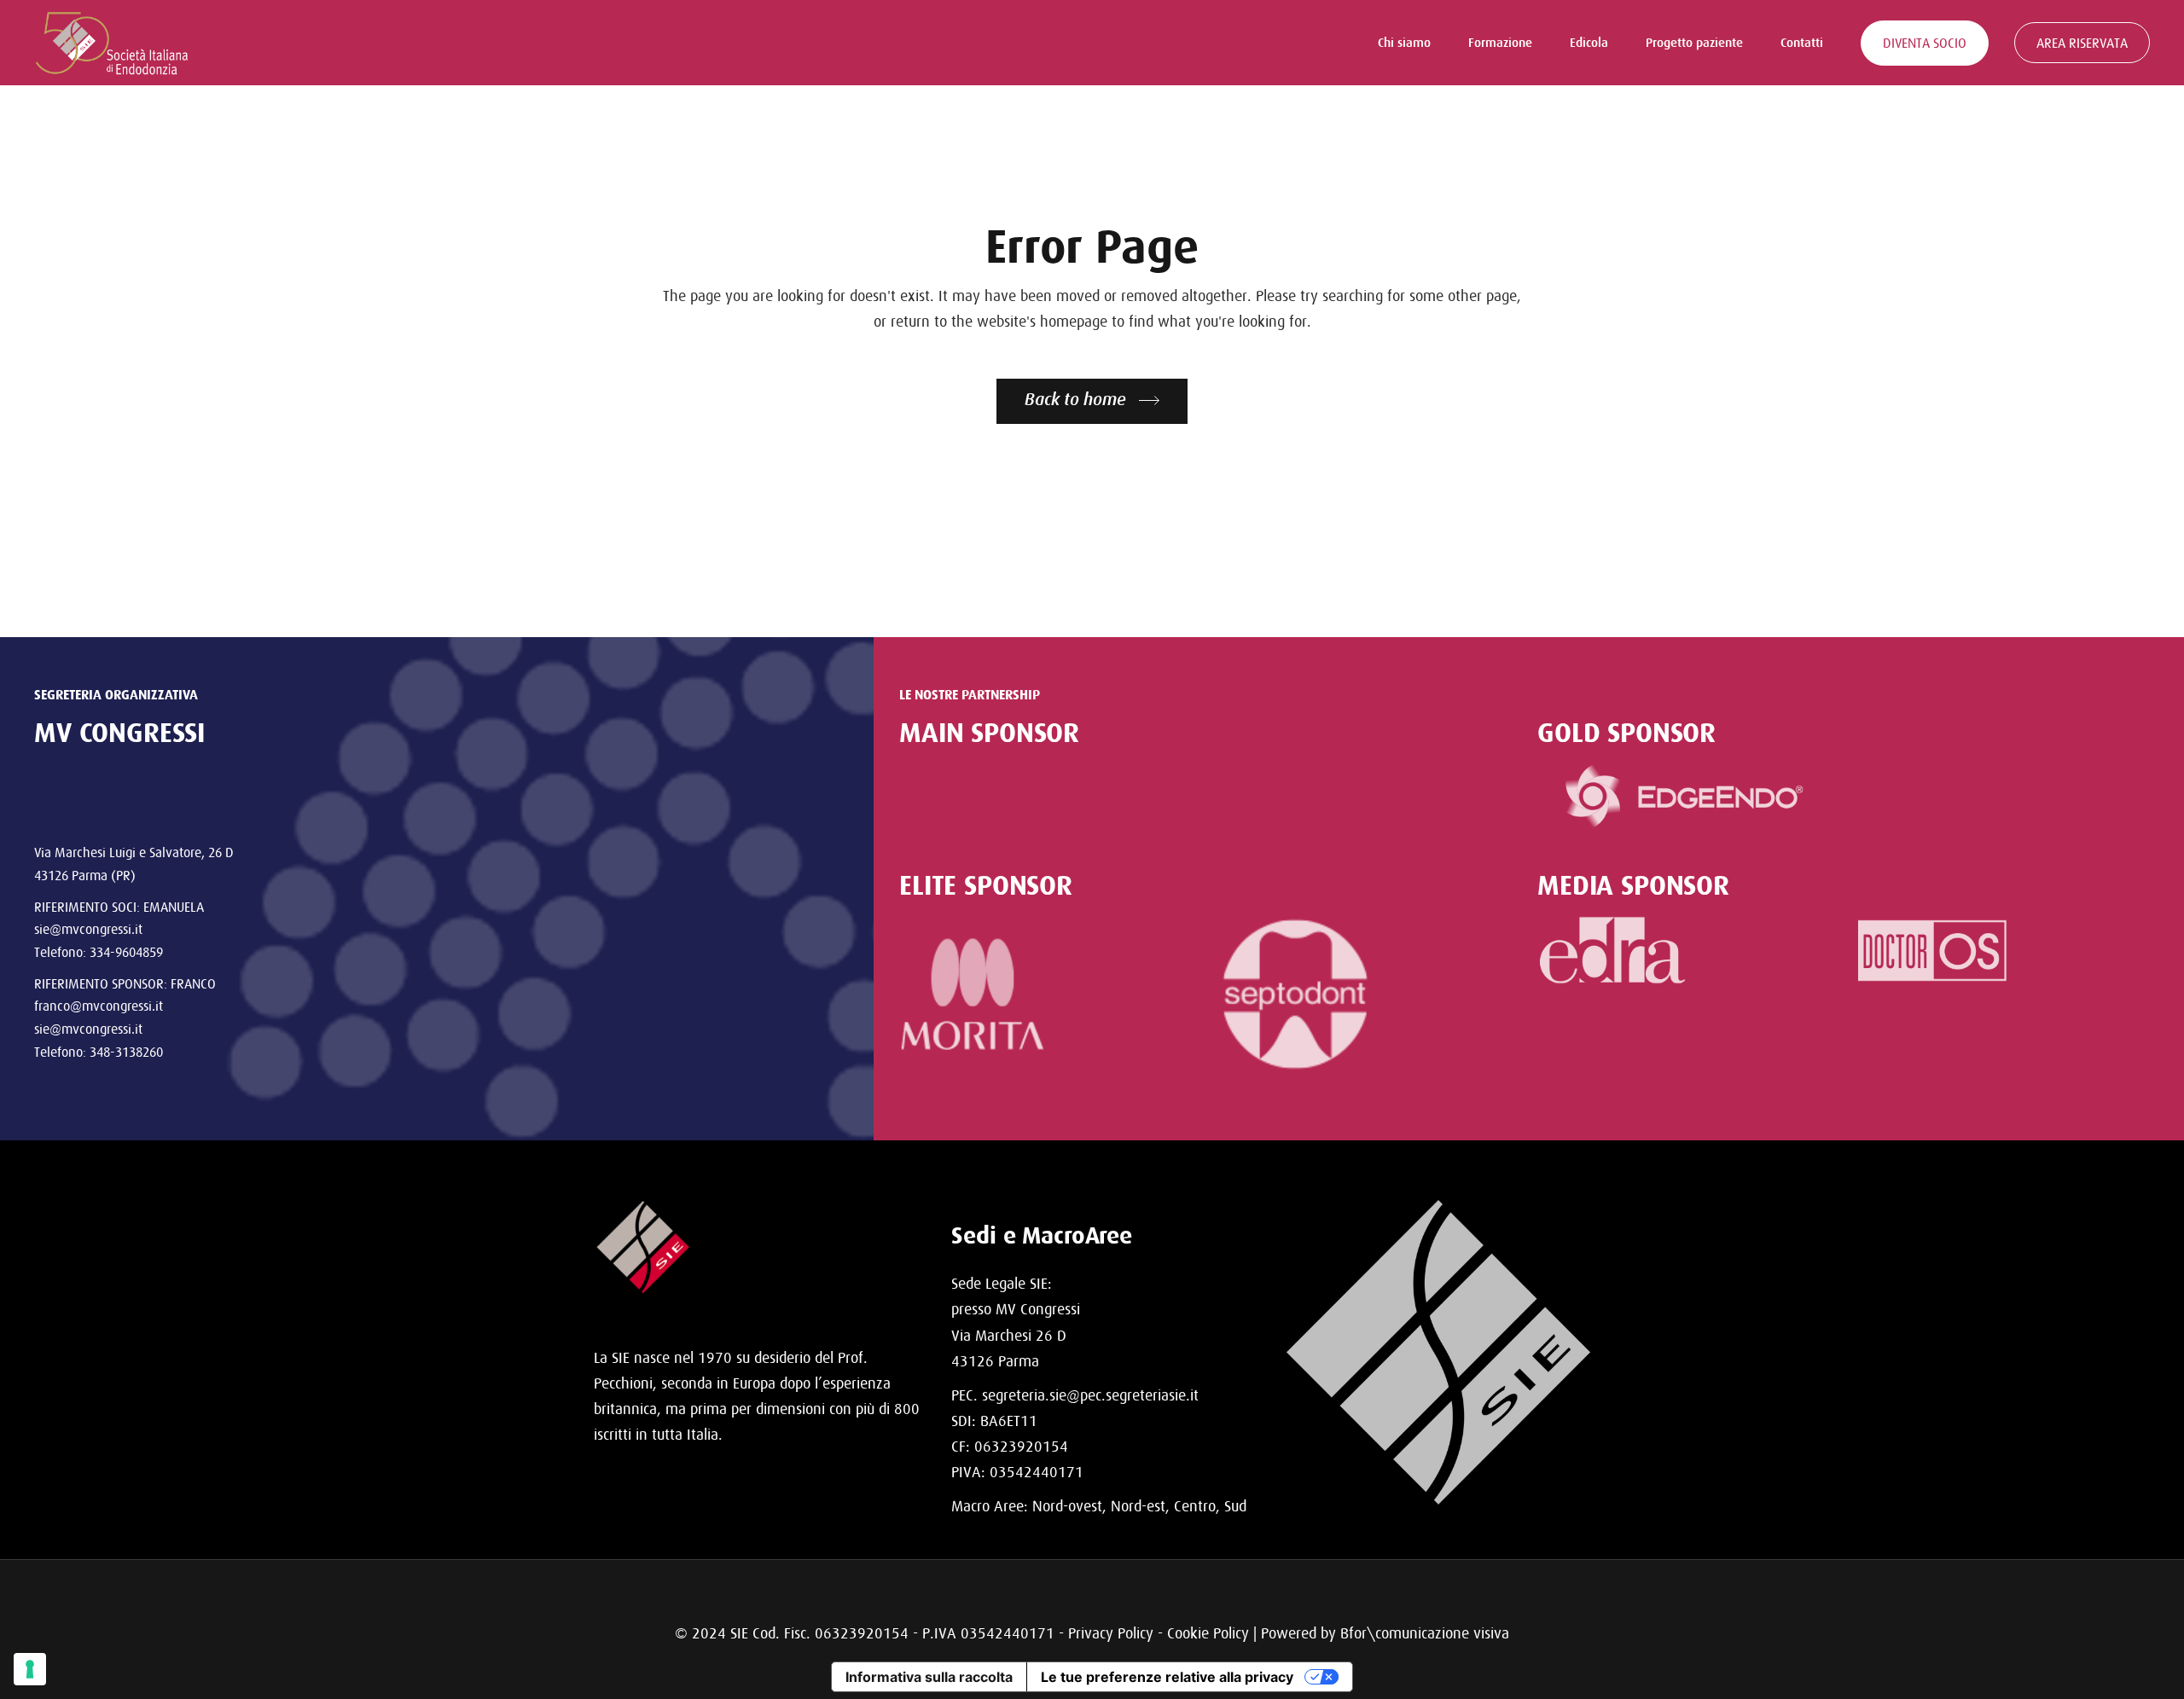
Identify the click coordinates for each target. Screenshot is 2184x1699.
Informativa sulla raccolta (929, 1677)
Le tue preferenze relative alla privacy (1167, 1677)
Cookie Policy (1208, 1633)
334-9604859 (126, 952)
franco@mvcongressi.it (99, 1006)
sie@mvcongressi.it (88, 929)
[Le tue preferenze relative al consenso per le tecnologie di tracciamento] (30, 1669)
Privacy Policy (1111, 1633)
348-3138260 (126, 1052)
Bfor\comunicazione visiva (1425, 1633)
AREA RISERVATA (2082, 43)
